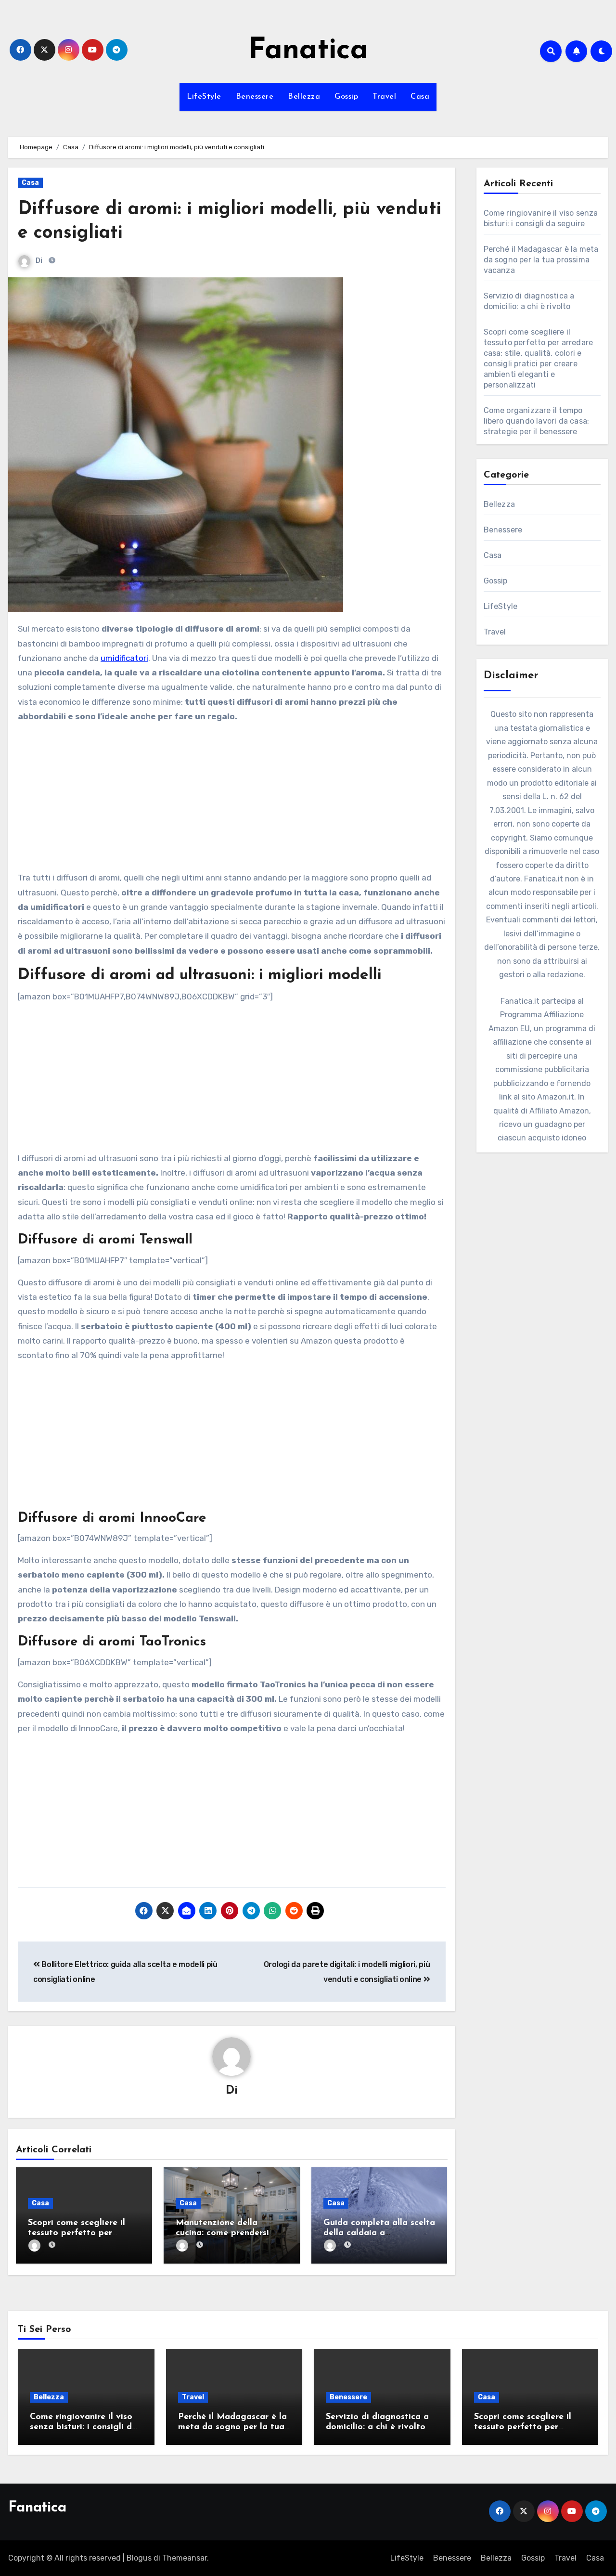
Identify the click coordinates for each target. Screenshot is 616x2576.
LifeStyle (204, 97)
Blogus (139, 2558)
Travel (384, 97)
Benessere (255, 97)
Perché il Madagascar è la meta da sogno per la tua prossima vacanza (541, 260)
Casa (420, 97)
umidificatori (124, 658)
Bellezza (304, 97)
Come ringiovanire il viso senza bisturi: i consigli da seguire (83, 2427)
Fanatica (308, 51)
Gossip (346, 97)
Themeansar (185, 2558)
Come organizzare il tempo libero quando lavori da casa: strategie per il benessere (537, 421)
